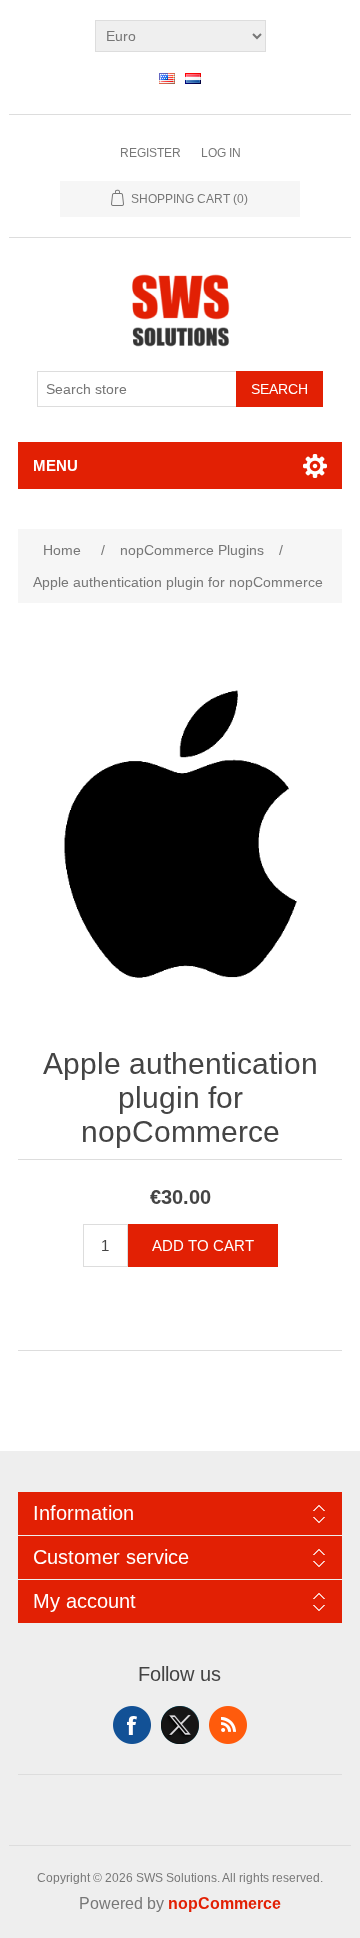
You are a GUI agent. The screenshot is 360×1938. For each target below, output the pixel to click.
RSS (228, 1725)
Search (279, 389)
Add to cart (203, 1245)
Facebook (132, 1725)
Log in (221, 153)
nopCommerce (224, 1903)
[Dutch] (193, 78)
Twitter (180, 1725)
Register (150, 153)
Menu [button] (55, 465)
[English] (167, 78)
